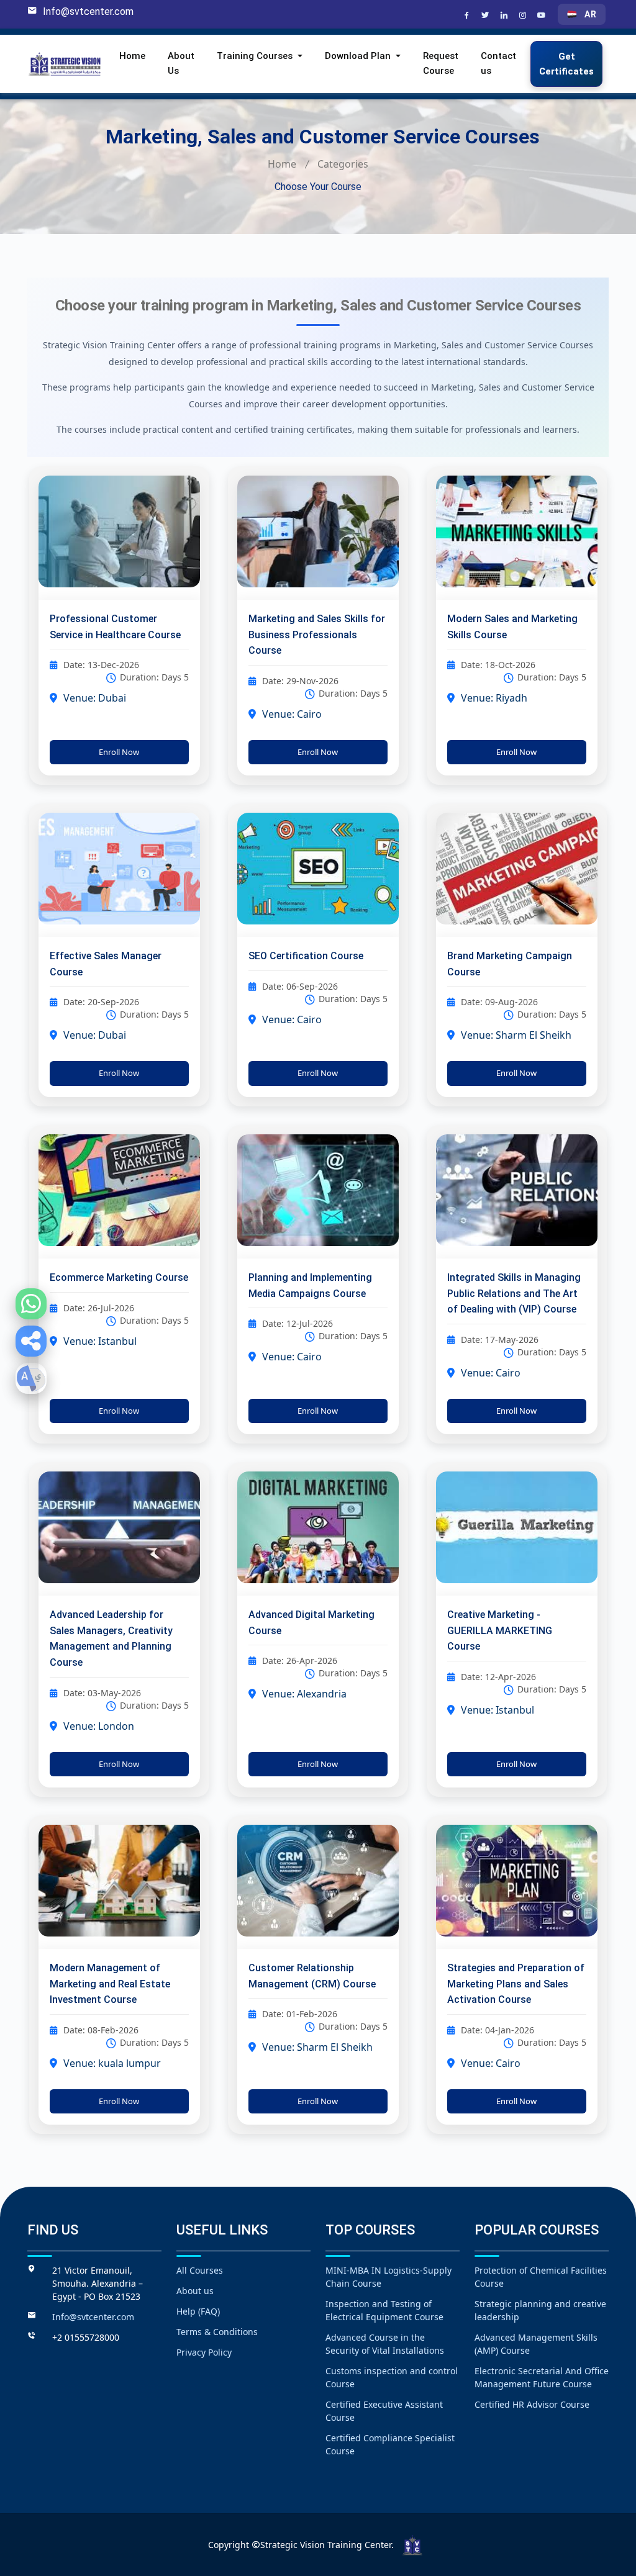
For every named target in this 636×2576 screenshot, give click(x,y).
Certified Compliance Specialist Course (390, 2444)
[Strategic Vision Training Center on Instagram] (524, 16)
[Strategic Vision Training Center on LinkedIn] (506, 16)
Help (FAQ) (198, 2311)
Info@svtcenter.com (88, 11)
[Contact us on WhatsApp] (31, 1304)
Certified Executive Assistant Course (384, 2411)
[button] (31, 1341)
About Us (181, 63)
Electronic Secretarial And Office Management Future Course (542, 2377)
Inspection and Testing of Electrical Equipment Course (384, 2310)
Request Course (441, 63)
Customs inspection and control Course (392, 2377)
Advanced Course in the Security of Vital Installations (385, 2344)
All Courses (200, 2270)
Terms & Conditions (217, 2332)
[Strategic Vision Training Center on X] (487, 16)
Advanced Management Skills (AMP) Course (536, 2344)
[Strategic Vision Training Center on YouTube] (543, 16)
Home (132, 56)
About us (195, 2291)
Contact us (498, 63)
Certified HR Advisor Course (532, 2404)
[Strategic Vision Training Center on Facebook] (468, 16)
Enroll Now (119, 752)
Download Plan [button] (359, 56)
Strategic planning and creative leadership (540, 2310)
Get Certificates (566, 64)
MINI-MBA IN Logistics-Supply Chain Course (388, 2277)
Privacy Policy (204, 2352)
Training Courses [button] (256, 56)
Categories (343, 164)
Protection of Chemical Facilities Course (541, 2277)
